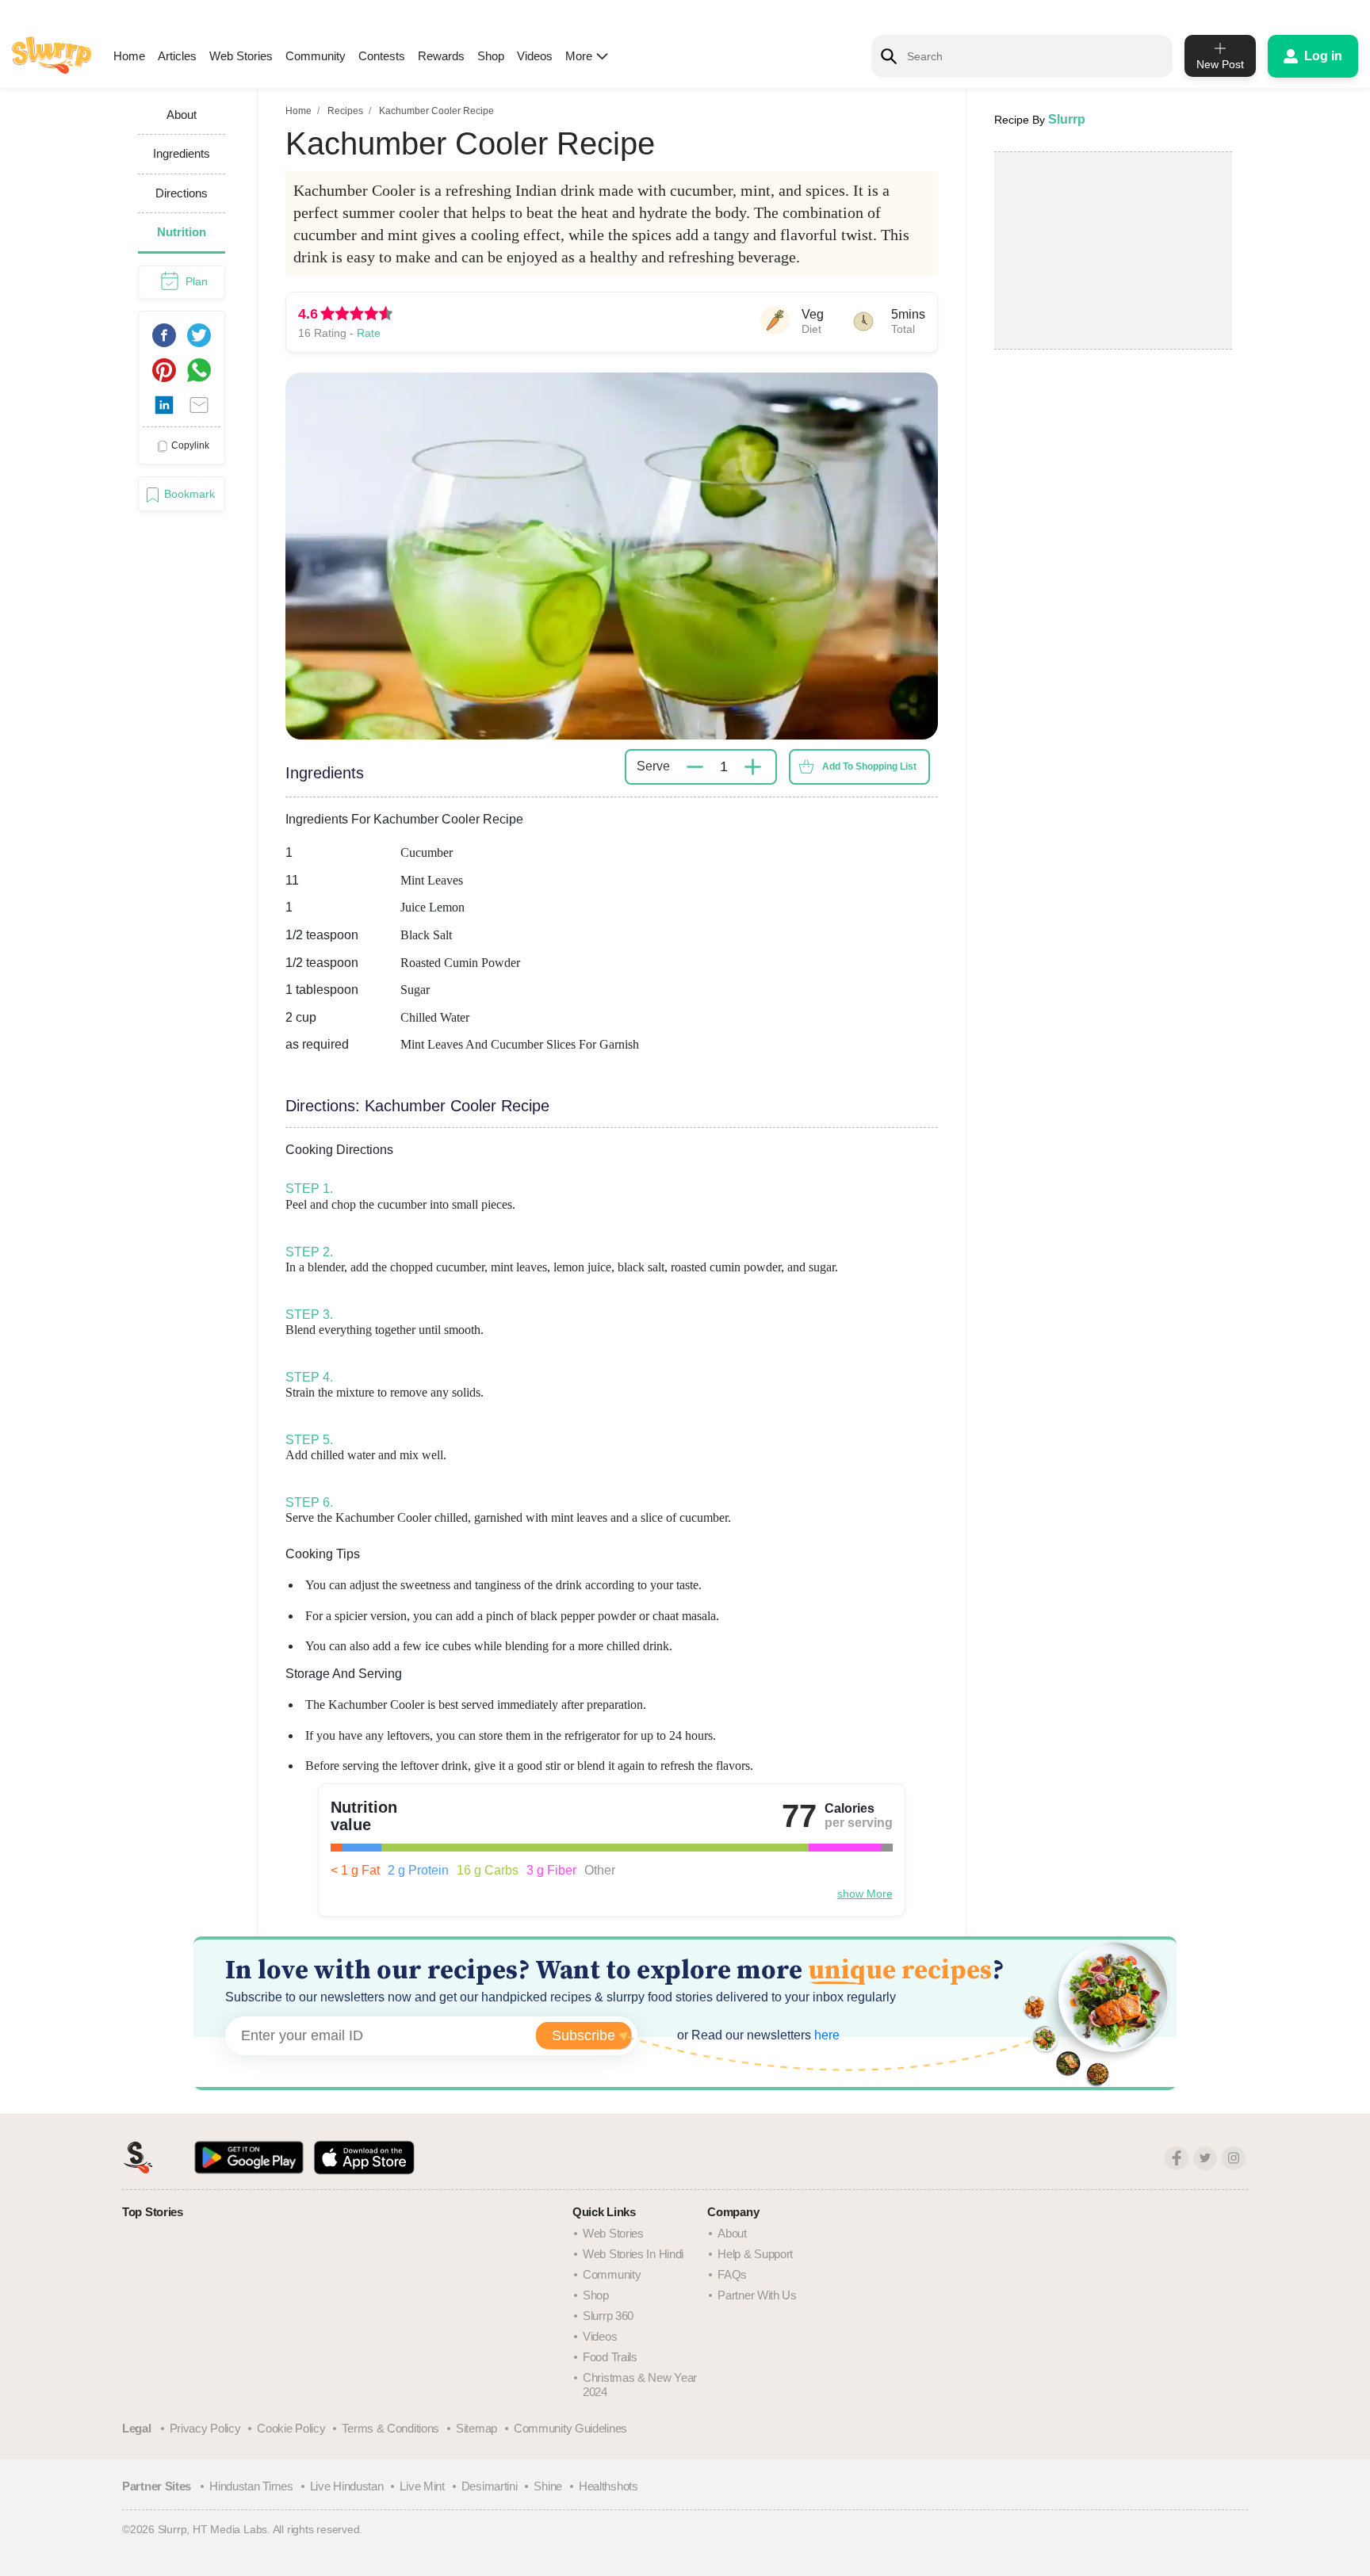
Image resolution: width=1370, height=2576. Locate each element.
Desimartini (490, 2486)
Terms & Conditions (390, 2428)
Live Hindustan (347, 2486)
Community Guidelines (570, 2428)
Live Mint (422, 2486)
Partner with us (757, 2295)
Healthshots (608, 2486)
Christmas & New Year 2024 (640, 2385)
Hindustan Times (251, 2486)
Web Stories (241, 56)
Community (316, 56)
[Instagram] (1234, 2158)
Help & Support (755, 2254)
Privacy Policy (205, 2428)
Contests (382, 56)
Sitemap (476, 2428)
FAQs (732, 2274)
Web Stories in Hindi (633, 2254)
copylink (190, 445)
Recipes (345, 111)
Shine (548, 2486)
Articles (177, 56)
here (825, 2035)
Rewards (441, 56)
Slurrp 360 (608, 2316)
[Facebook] (1177, 2158)
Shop (491, 56)
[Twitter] (1205, 2158)
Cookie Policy (291, 2428)
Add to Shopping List (869, 766)
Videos (535, 56)
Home (129, 56)
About (732, 2233)
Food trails (610, 2357)
